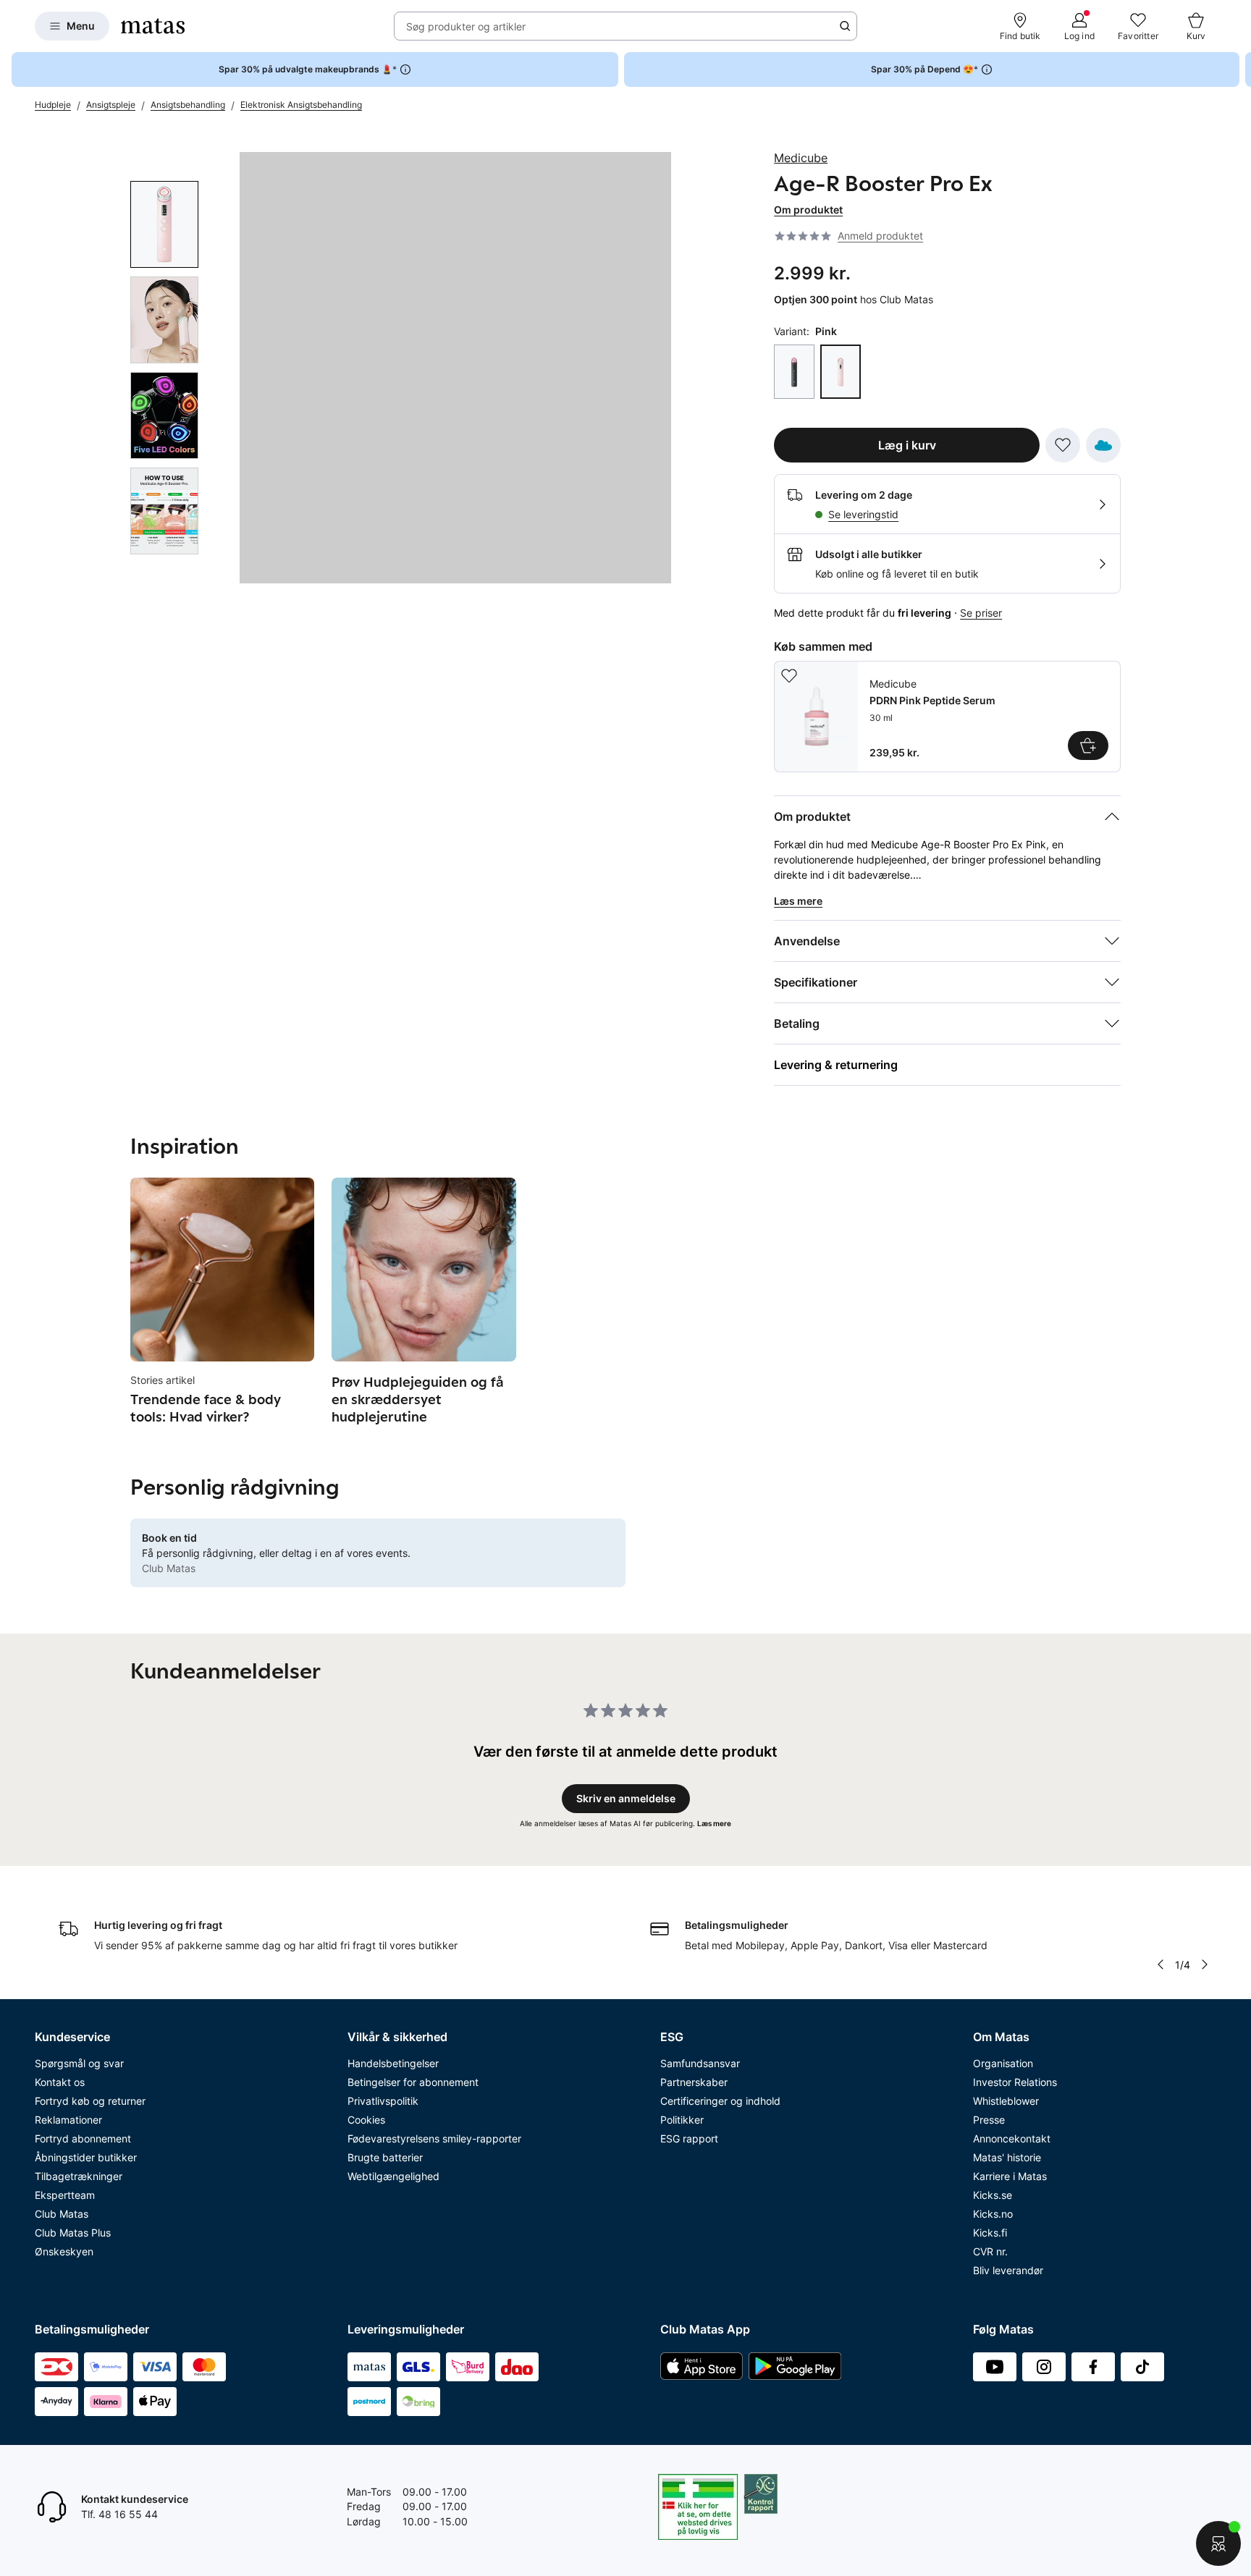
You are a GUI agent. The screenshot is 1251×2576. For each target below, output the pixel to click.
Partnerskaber (694, 2082)
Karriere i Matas (1010, 2176)
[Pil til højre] (1239, 69)
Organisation (1003, 2063)
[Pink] (841, 372)
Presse (989, 2120)
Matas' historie (1007, 2157)
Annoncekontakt (1012, 2138)
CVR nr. (990, 2251)
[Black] (794, 372)
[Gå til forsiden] (153, 26)
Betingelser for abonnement (413, 2082)
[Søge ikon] (845, 26)
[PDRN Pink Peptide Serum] (947, 717)
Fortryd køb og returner (90, 2101)
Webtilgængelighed (393, 2176)
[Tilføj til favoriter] (1063, 445)
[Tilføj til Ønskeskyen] (1103, 445)
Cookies (366, 2120)
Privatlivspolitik (383, 2101)
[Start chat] (1218, 2543)
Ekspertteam (65, 2195)
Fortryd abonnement (83, 2138)
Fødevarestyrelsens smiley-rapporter (434, 2138)
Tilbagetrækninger (79, 2176)
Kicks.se (993, 2195)
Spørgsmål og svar (79, 2063)
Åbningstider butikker (86, 2157)
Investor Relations (1015, 2082)
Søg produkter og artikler (466, 26)
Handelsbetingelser (393, 2063)
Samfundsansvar (700, 2063)
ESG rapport (689, 2138)
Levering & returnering (836, 1065)
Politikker (682, 2120)
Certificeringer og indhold (720, 2101)
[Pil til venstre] (1161, 1964)
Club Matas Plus (73, 2233)
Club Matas (62, 2214)
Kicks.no (993, 2214)
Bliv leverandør (1008, 2270)
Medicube (801, 158)
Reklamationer (68, 2120)
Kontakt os (60, 2082)
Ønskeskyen (64, 2251)
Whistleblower (1006, 2101)
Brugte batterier (385, 2157)
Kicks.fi (990, 2233)
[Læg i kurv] (1088, 746)
